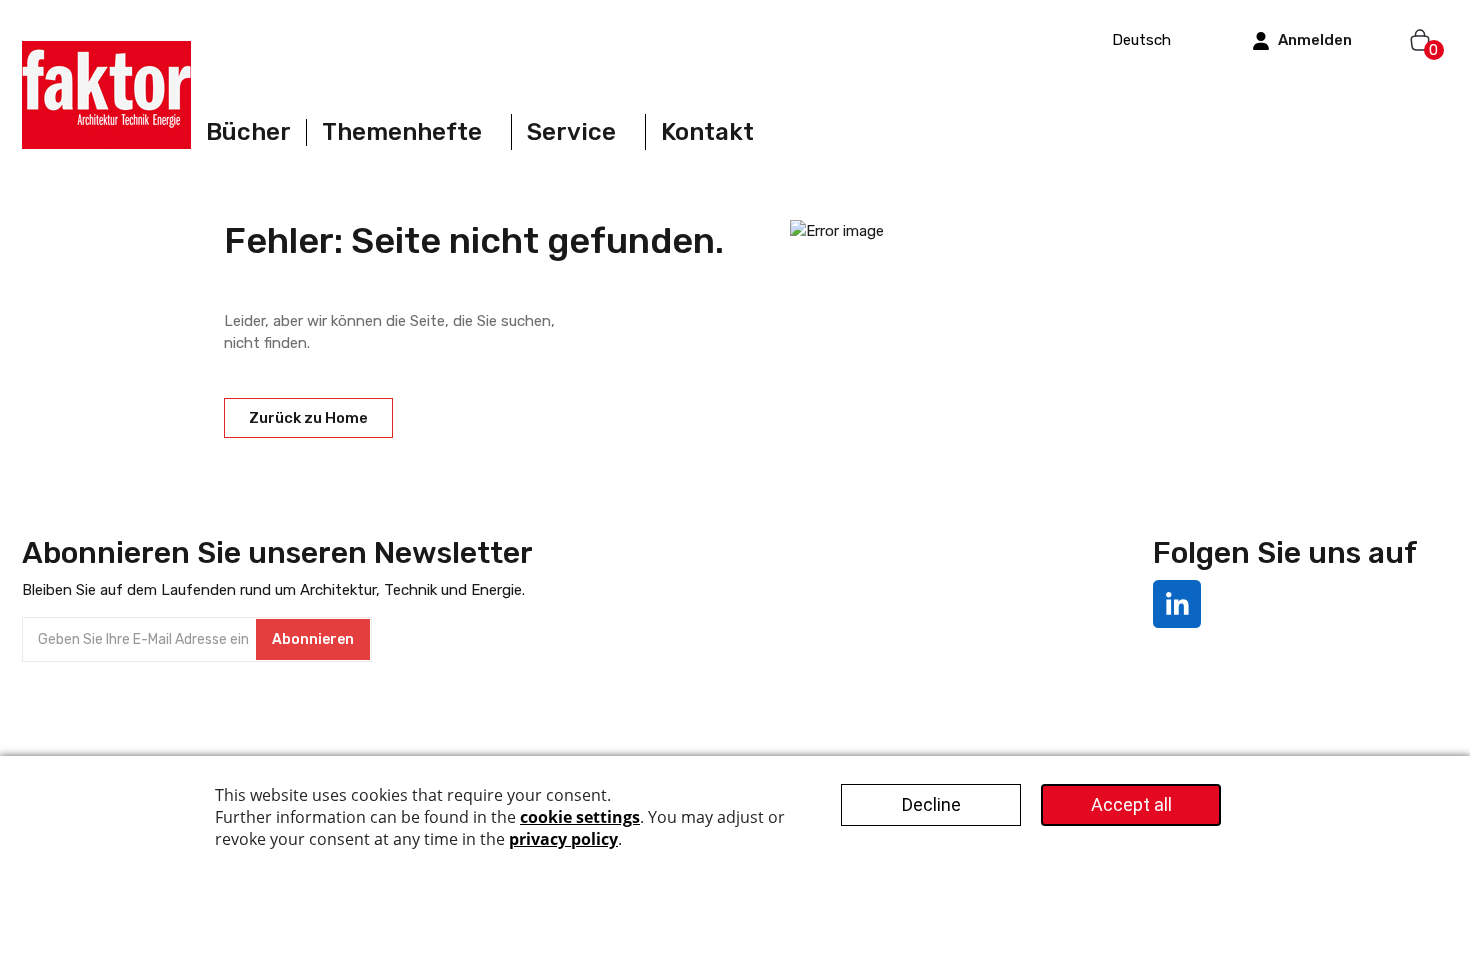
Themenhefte (402, 132)
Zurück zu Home (308, 418)
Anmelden (1315, 40)
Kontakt (707, 132)
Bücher (248, 132)
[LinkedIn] (1177, 604)
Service (571, 132)
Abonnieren (313, 639)
